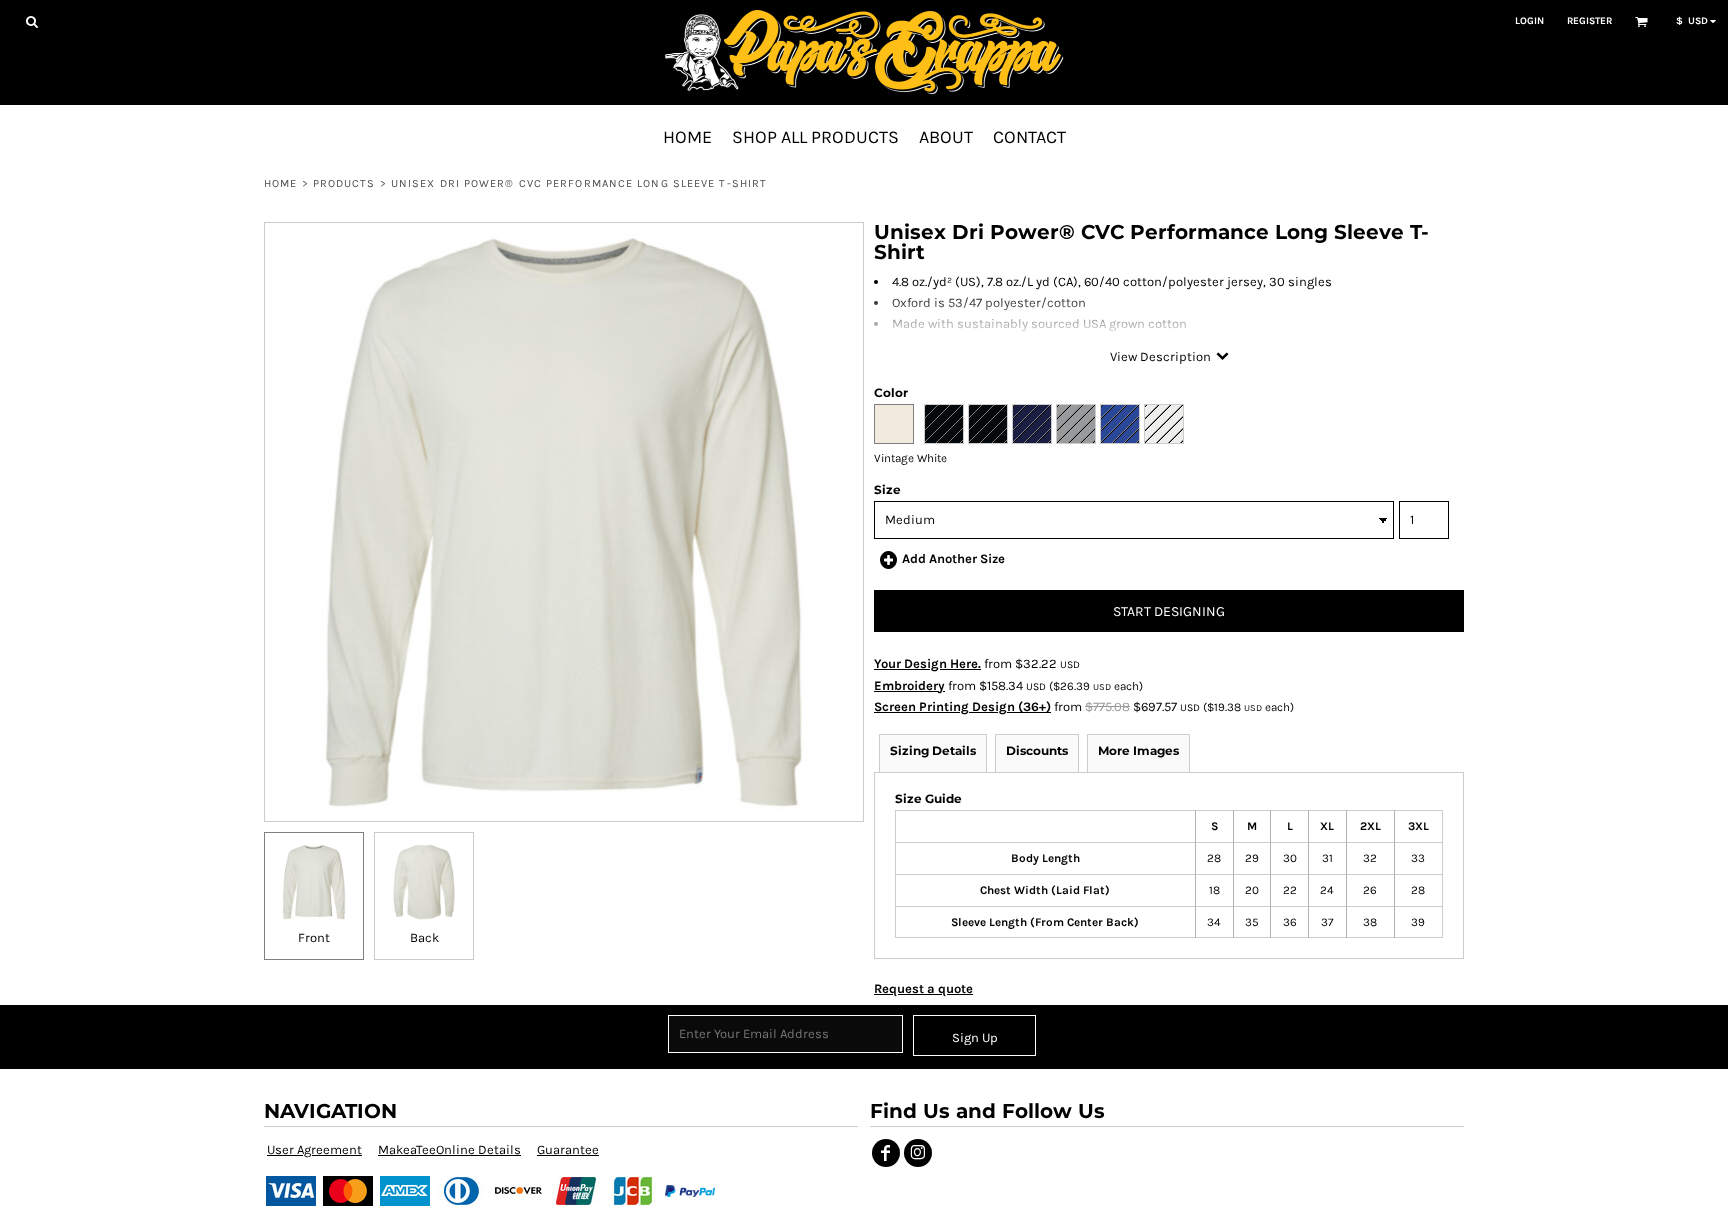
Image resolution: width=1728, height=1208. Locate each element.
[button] (31, 21)
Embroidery (909, 685)
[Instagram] (918, 1153)
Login (1529, 21)
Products (344, 183)
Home (280, 183)
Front (314, 937)
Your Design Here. (927, 663)
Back (424, 937)
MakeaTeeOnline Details (449, 1149)
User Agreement (314, 1149)
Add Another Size (953, 558)
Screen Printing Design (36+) (962, 706)
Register (1589, 21)
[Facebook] (886, 1153)
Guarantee (568, 1149)
